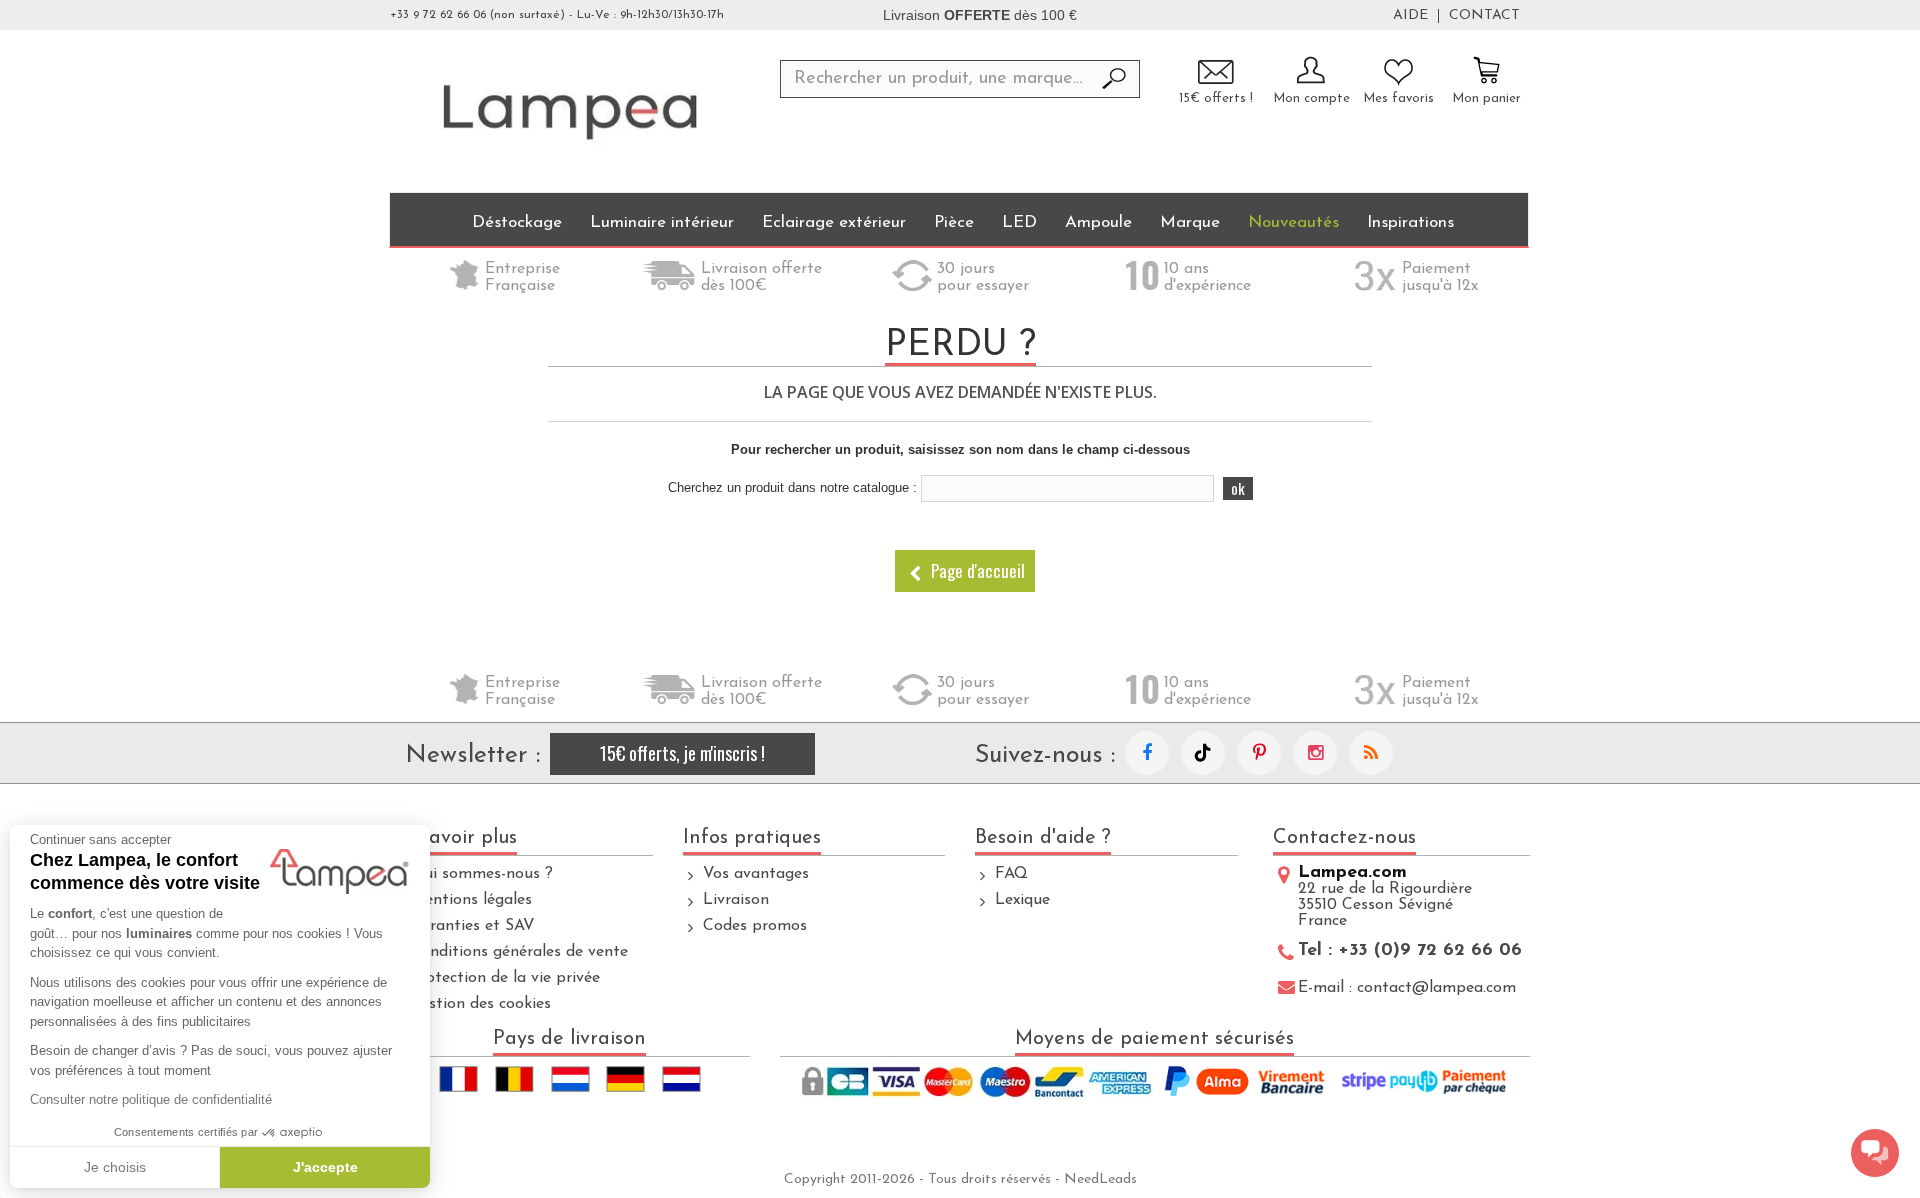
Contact (1484, 16)
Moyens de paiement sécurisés (1154, 1039)
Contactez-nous (1344, 838)
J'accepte (325, 1167)
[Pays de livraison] (570, 1079)
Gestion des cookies (480, 1004)
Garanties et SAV (472, 926)
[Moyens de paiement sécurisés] (1155, 1083)
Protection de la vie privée (505, 978)
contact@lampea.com (1436, 988)
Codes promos (755, 926)
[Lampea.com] (570, 111)
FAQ (1011, 874)
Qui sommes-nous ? (481, 874)
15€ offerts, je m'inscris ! (682, 753)
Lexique (1022, 900)
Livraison (736, 900)
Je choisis (115, 1167)
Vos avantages (756, 874)
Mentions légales (471, 900)
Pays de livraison (569, 1039)
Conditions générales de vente (519, 952)
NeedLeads (1100, 1179)
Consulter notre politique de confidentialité (151, 1099)
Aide (1410, 16)
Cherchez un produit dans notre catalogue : (792, 487)
